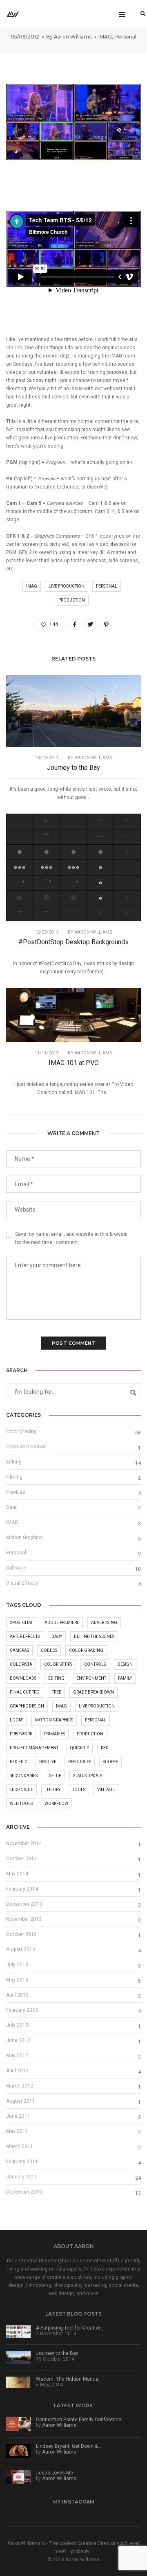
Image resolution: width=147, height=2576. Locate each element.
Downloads (23, 1678)
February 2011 (22, 2162)
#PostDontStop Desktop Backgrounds (73, 942)
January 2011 (22, 2177)
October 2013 (21, 1934)
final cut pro (25, 1692)
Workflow (56, 1804)
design (125, 1664)
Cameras (19, 1650)
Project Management (34, 1748)
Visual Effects (22, 1583)
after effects (25, 1636)
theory (53, 1790)
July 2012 (17, 2025)
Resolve (48, 1762)
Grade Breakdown (94, 1692)
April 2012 (17, 2071)
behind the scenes (94, 1636)
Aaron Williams (73, 37)
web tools (21, 1804)
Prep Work (21, 1734)
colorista (21, 1664)
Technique (21, 1790)
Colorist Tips (58, 1664)
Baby (57, 1636)
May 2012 (17, 2056)
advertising (104, 1623)
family (125, 1678)
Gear (11, 1507)
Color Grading (21, 1432)
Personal (125, 37)
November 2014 (24, 1843)
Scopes (110, 1762)
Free (56, 1692)
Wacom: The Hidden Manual (68, 2379)
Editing (14, 1462)
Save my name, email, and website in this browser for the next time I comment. (71, 1238)
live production (67, 586)
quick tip (80, 1748)
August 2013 (21, 1950)
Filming (14, 1477)
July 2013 (17, 1965)
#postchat (21, 1623)
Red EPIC (19, 1762)
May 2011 (17, 2131)
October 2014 (21, 1859)
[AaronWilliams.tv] (13, 14)
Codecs (49, 1650)
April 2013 (17, 1995)
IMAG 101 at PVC (73, 1063)
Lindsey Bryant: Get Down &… (69, 2446)
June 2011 (18, 2116)
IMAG (105, 37)
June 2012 (18, 2040)
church (14, 348)
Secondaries (24, 1776)
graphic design (27, 1706)
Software (16, 1568)
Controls (95, 1664)
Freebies (16, 1492)
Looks (17, 1720)
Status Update (88, 1776)
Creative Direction (26, 1447)
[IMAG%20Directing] (74, 624)
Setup (55, 1776)
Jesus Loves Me (55, 2473)
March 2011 (20, 2146)
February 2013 (22, 2010)
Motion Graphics (24, 1538)
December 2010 (24, 2192)
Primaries (55, 1734)
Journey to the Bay (73, 768)
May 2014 (17, 1874)
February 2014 (22, 1889)
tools (79, 1790)
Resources (80, 1762)
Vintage (106, 1790)
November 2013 (24, 1919)
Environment (91, 1678)
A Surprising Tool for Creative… (70, 2328)
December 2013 (24, 1904)
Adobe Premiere (62, 1623)
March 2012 (20, 2086)
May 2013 (17, 1980)
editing (56, 1678)
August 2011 (21, 2101)
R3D (105, 1748)
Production (72, 600)
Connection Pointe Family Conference (79, 2420)
